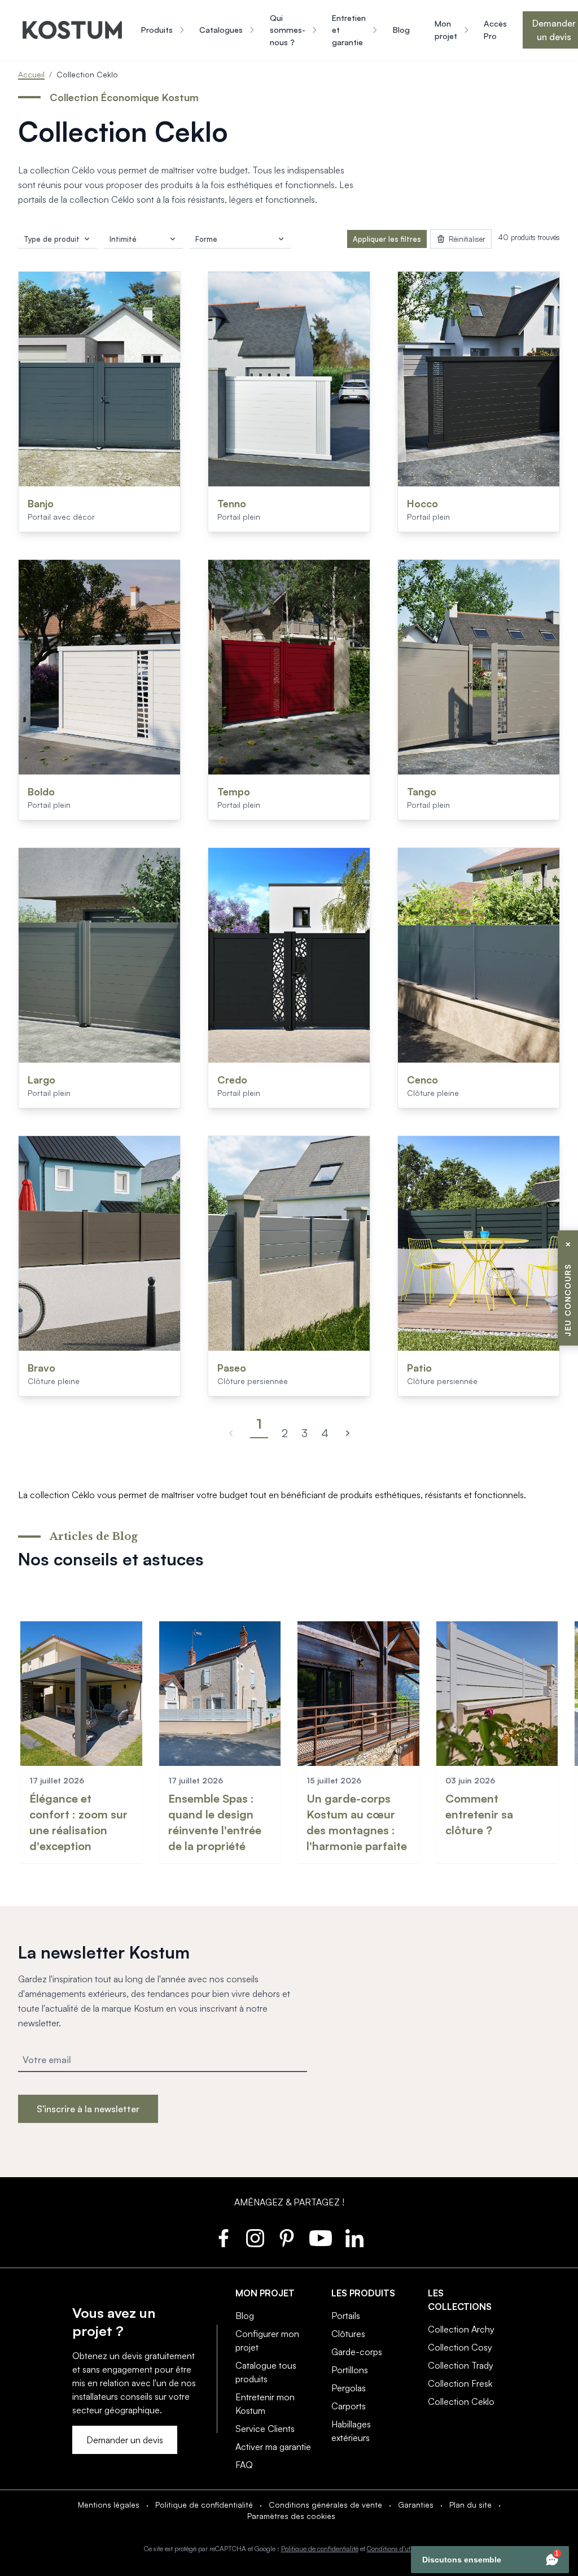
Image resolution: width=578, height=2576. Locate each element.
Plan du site (470, 2505)
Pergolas (349, 2388)
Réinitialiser (467, 239)
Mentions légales (109, 2505)
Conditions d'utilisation (400, 2549)
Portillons (350, 2370)
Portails (346, 2316)
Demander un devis (125, 2440)
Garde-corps (357, 2352)
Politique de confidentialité (204, 2505)
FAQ (244, 2465)
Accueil (31, 74)
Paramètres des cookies (291, 2516)
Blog (245, 2316)
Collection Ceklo (461, 2401)
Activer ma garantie (273, 2447)
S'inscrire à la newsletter (88, 2109)
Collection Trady (461, 2365)
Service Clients (265, 2429)
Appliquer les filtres (387, 239)
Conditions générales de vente (325, 2505)
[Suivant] (348, 1433)
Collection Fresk (460, 2383)
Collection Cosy (460, 2347)
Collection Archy (461, 2329)
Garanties (416, 2505)
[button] (36, 1744)
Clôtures (348, 2334)
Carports (349, 2406)
